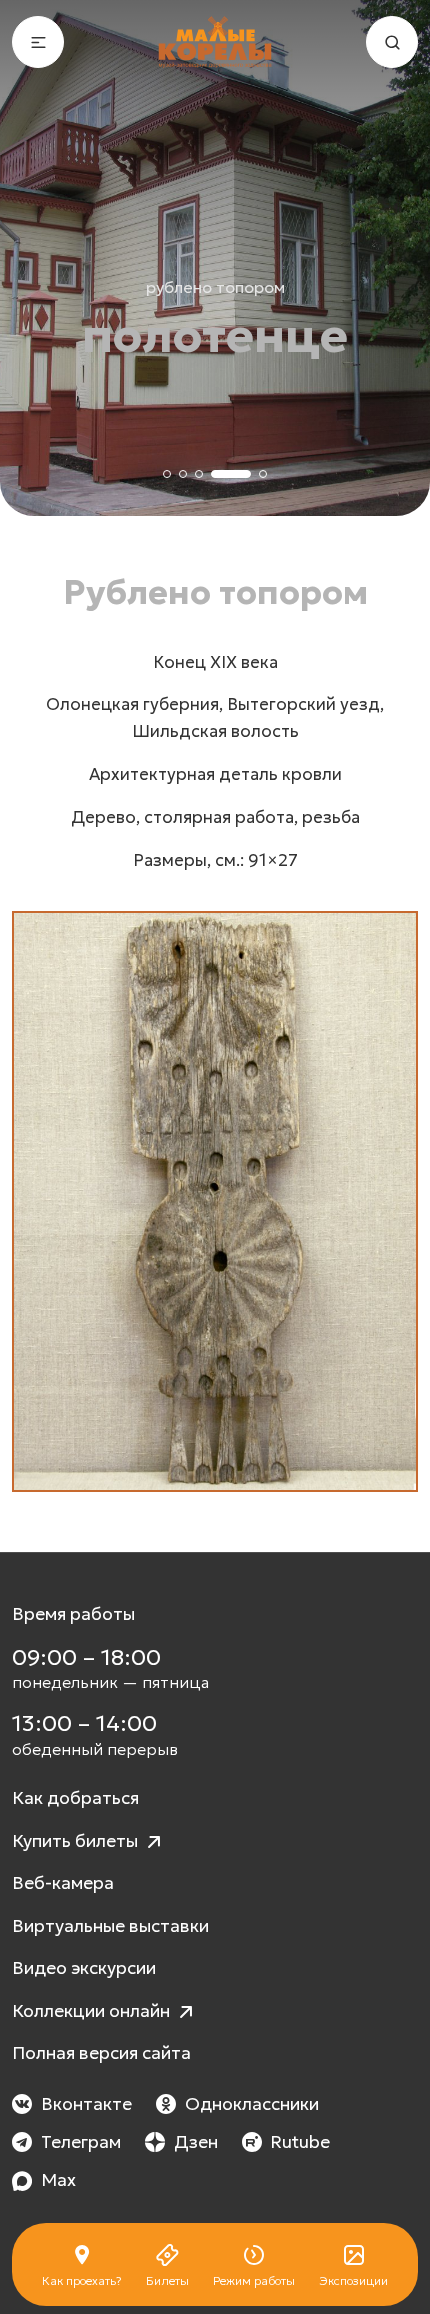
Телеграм (81, 2142)
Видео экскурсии (84, 1968)
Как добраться (75, 1798)
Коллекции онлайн (93, 2011)
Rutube (300, 2142)
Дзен (196, 2142)
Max (58, 2180)
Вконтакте (86, 2104)
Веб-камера (63, 1883)
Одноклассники (252, 2104)
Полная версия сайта (101, 2053)
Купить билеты (77, 1841)
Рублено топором (215, 287)
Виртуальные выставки (110, 1926)
